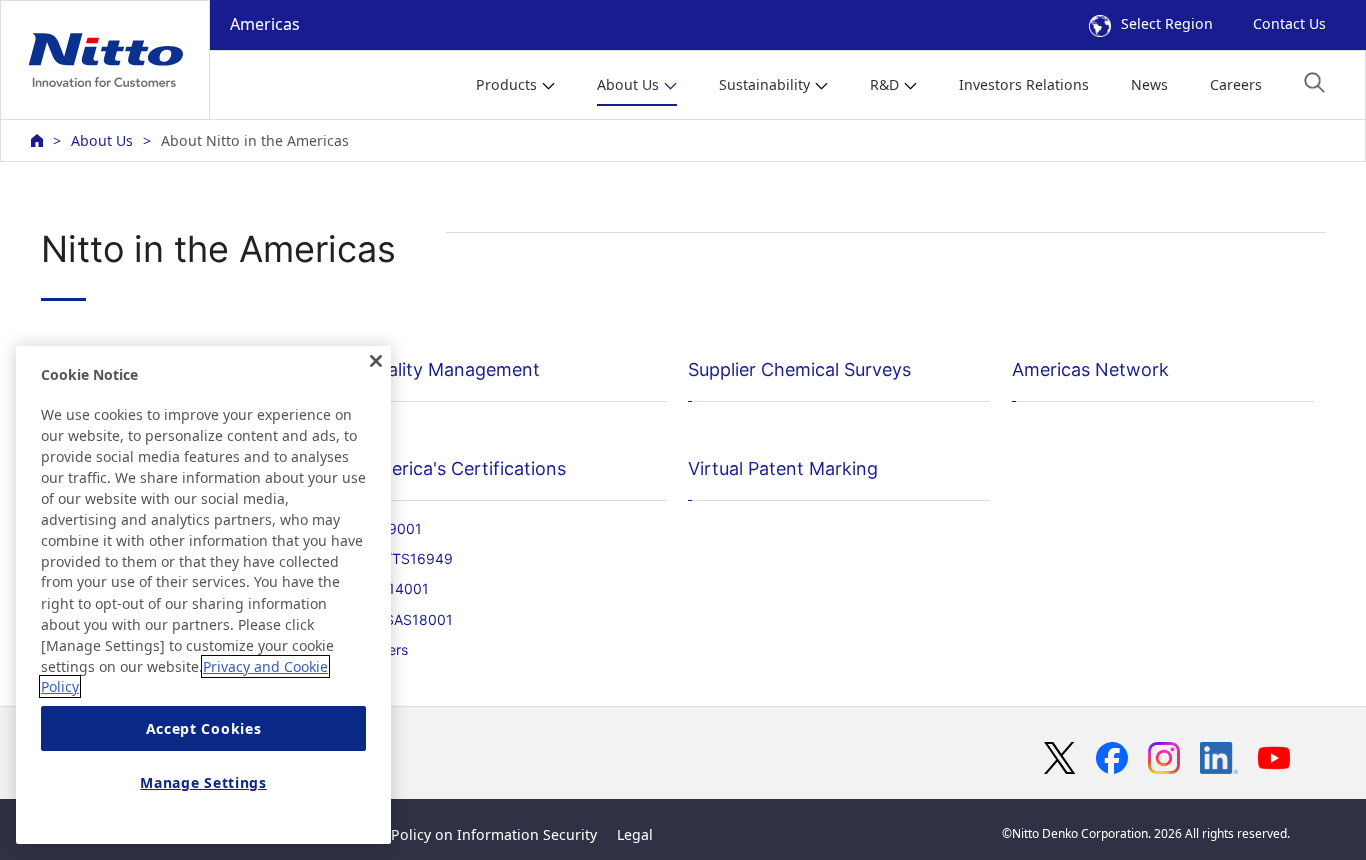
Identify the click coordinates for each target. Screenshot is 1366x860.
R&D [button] (884, 84)
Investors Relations (1024, 84)
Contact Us (1289, 23)
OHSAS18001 (408, 619)
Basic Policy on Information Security (474, 834)
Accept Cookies (204, 728)
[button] (1314, 82)
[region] (203, 595)
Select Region (1167, 23)
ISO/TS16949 (408, 558)
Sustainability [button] (764, 84)
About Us (102, 140)
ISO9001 (393, 528)
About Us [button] (628, 84)
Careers (1236, 84)
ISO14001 (396, 588)
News (1149, 84)
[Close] (376, 361)
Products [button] (506, 84)
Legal (635, 834)
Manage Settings (203, 782)
